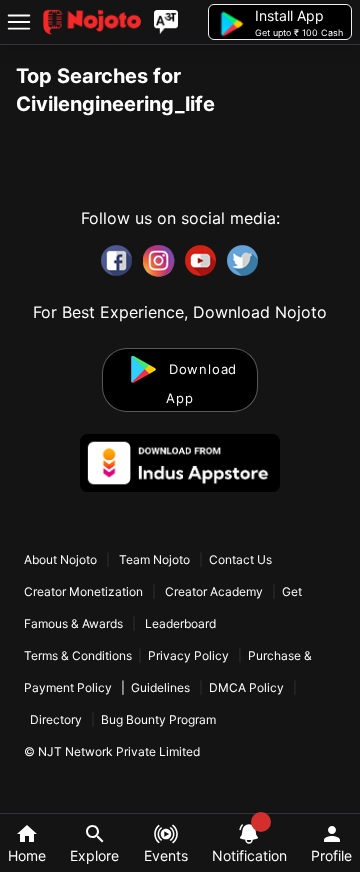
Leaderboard (180, 623)
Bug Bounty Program (158, 719)
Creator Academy (214, 591)
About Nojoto (62, 559)
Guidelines (160, 687)
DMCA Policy (246, 687)
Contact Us (240, 559)
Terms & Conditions (78, 655)
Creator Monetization (85, 591)
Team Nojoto (154, 559)
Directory (56, 719)
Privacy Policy (188, 655)
